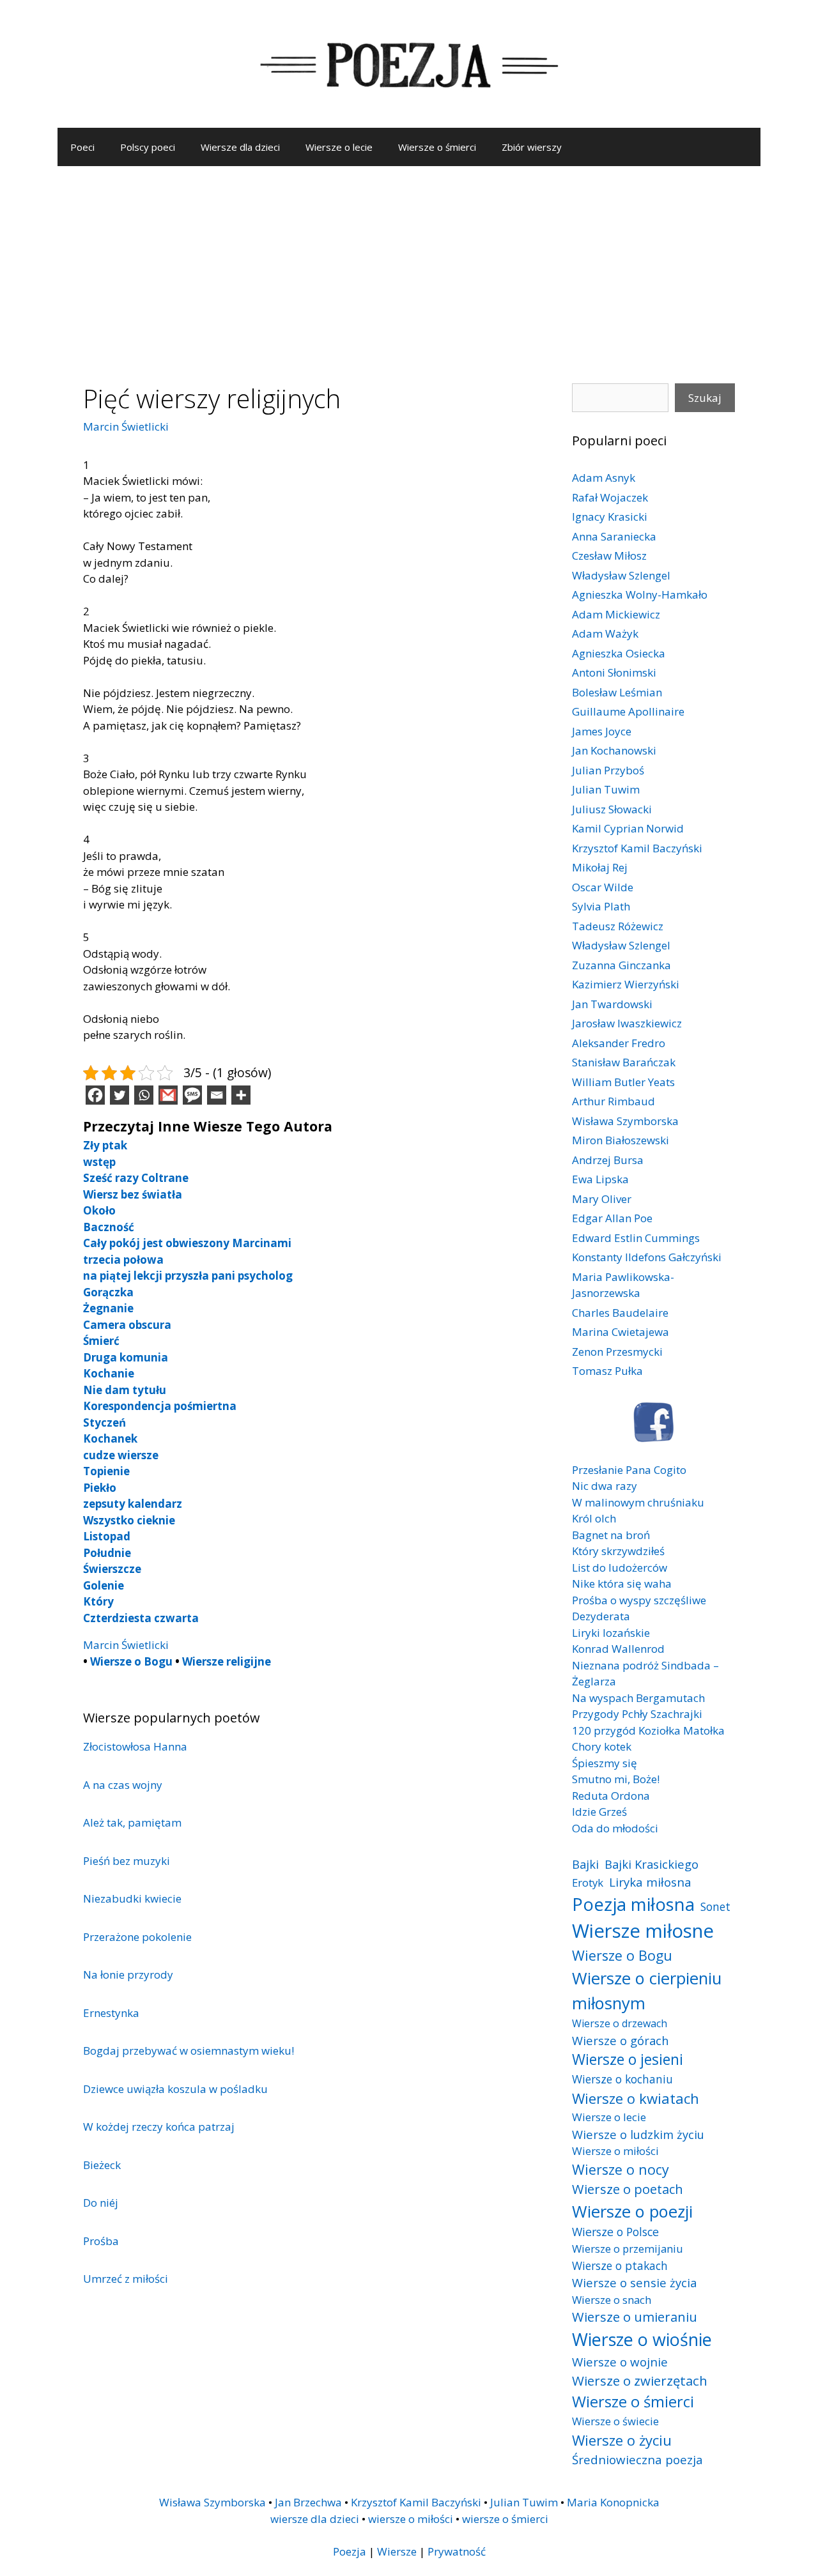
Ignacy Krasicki (610, 517)
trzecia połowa (123, 1260)
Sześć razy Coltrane (136, 1178)
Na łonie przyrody (128, 1974)
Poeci (82, 147)
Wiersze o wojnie (620, 2362)
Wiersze (397, 2551)
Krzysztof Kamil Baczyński (637, 848)
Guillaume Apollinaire (628, 711)
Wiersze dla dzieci (240, 147)
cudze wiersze (121, 1455)
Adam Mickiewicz (616, 614)
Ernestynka (111, 2013)
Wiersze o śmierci (437, 147)
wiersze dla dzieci (315, 2519)
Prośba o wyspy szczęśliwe (639, 1600)
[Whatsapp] (144, 1095)
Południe (107, 1553)
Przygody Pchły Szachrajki (637, 1714)
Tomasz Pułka (607, 1371)
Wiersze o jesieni (628, 2059)
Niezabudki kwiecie (132, 1898)
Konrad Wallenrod (618, 1649)
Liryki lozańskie (611, 1633)
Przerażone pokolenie (137, 1937)
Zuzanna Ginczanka (621, 965)
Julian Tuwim (606, 789)
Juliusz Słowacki (612, 809)
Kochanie (109, 1373)
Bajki (585, 1864)
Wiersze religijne (227, 1661)
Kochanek (110, 1438)
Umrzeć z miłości (126, 2279)
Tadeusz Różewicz (618, 926)
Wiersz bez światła (133, 1194)
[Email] (217, 1095)
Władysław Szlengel (621, 575)
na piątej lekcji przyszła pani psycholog (188, 1276)
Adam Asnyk (604, 478)
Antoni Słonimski (614, 672)
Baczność (109, 1227)
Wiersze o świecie (615, 2421)
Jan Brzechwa (308, 2502)
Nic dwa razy (605, 1486)
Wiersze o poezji (632, 2211)
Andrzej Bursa (608, 1160)
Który (98, 1601)
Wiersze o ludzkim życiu (638, 2134)
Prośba (101, 2241)
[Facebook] (95, 1095)
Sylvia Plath (601, 906)
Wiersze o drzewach (620, 2023)
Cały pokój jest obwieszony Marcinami (187, 1243)
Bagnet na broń (611, 1535)
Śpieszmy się (605, 1763)
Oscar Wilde (603, 887)
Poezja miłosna (633, 1904)
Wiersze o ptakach (620, 2265)
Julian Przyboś (608, 770)
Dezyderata (601, 1616)
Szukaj (705, 398)
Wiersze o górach (621, 2040)
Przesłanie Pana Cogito (629, 1470)
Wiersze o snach (612, 2300)
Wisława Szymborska (625, 1121)
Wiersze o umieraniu (635, 2317)
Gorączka (108, 1292)
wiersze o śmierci (505, 2519)
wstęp (99, 1162)
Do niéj (101, 2203)
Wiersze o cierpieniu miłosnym (647, 1990)
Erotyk (588, 1882)
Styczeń (104, 1422)
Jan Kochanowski (614, 750)
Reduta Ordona (611, 1796)
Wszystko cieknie (129, 1520)
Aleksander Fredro (619, 1043)
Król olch (594, 1518)
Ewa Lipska (600, 1179)
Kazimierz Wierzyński (626, 984)
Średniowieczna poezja (637, 2459)
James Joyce (602, 731)
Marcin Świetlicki (126, 426)
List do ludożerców (620, 1568)
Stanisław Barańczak (624, 1062)
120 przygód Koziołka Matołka (648, 1730)
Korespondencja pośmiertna (160, 1406)
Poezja (350, 2551)
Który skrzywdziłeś (618, 1551)
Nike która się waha (622, 1583)
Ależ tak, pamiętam (132, 1822)
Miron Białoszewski (621, 1140)
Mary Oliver (602, 1199)
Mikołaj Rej (600, 867)
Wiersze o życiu (622, 2440)
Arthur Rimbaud (613, 1101)
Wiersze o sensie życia (634, 2282)
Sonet (715, 1906)
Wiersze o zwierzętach (640, 2380)
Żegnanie (108, 1308)
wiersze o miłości (411, 2519)
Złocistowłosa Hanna (135, 1746)
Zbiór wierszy (532, 147)
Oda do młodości (615, 1828)
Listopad (107, 1536)
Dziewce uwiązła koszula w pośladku (175, 2089)
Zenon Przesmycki (617, 1352)
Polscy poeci (148, 147)
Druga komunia (126, 1357)
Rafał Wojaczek (610, 497)
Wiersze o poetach (628, 2189)
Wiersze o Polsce (615, 2232)
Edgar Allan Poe (612, 1218)
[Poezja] (409, 63)
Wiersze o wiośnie (642, 2339)
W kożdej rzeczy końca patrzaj (159, 2127)
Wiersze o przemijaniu (628, 2249)
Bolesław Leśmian (617, 692)
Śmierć (101, 1341)
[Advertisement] (409, 262)
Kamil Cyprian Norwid (628, 828)
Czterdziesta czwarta (141, 1618)
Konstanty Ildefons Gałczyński (647, 1257)
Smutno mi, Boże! (616, 1779)
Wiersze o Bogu (131, 1661)
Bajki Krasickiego (652, 1864)
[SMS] (192, 1095)
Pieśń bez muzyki (127, 1861)
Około (99, 1210)
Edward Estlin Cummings (636, 1238)
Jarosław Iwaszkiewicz (627, 1023)
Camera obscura (127, 1325)
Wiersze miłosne (643, 1931)
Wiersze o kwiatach (636, 2098)
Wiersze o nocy (621, 2169)
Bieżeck (102, 2165)
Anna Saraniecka (614, 536)
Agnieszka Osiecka (619, 653)
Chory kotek (602, 1746)
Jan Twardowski (612, 1004)
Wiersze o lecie (339, 147)
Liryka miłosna (650, 1882)
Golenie (104, 1585)
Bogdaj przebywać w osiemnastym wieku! (189, 2051)
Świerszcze (112, 1569)
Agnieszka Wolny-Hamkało (640, 594)
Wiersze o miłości (615, 2151)
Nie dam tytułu (125, 1390)
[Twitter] (120, 1095)
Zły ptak (105, 1145)
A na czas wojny (123, 1785)
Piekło (100, 1488)
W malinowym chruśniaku (638, 1502)
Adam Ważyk (605, 633)
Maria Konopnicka (613, 2502)
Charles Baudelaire (620, 1313)
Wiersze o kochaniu (622, 2079)
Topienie (106, 1471)
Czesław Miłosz (609, 556)
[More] (241, 1095)
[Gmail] (168, 1095)
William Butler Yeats (623, 1082)
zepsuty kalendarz (133, 1504)
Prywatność (457, 2551)
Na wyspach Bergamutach (638, 1698)
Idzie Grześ (599, 1812)
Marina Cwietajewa (621, 1332)
